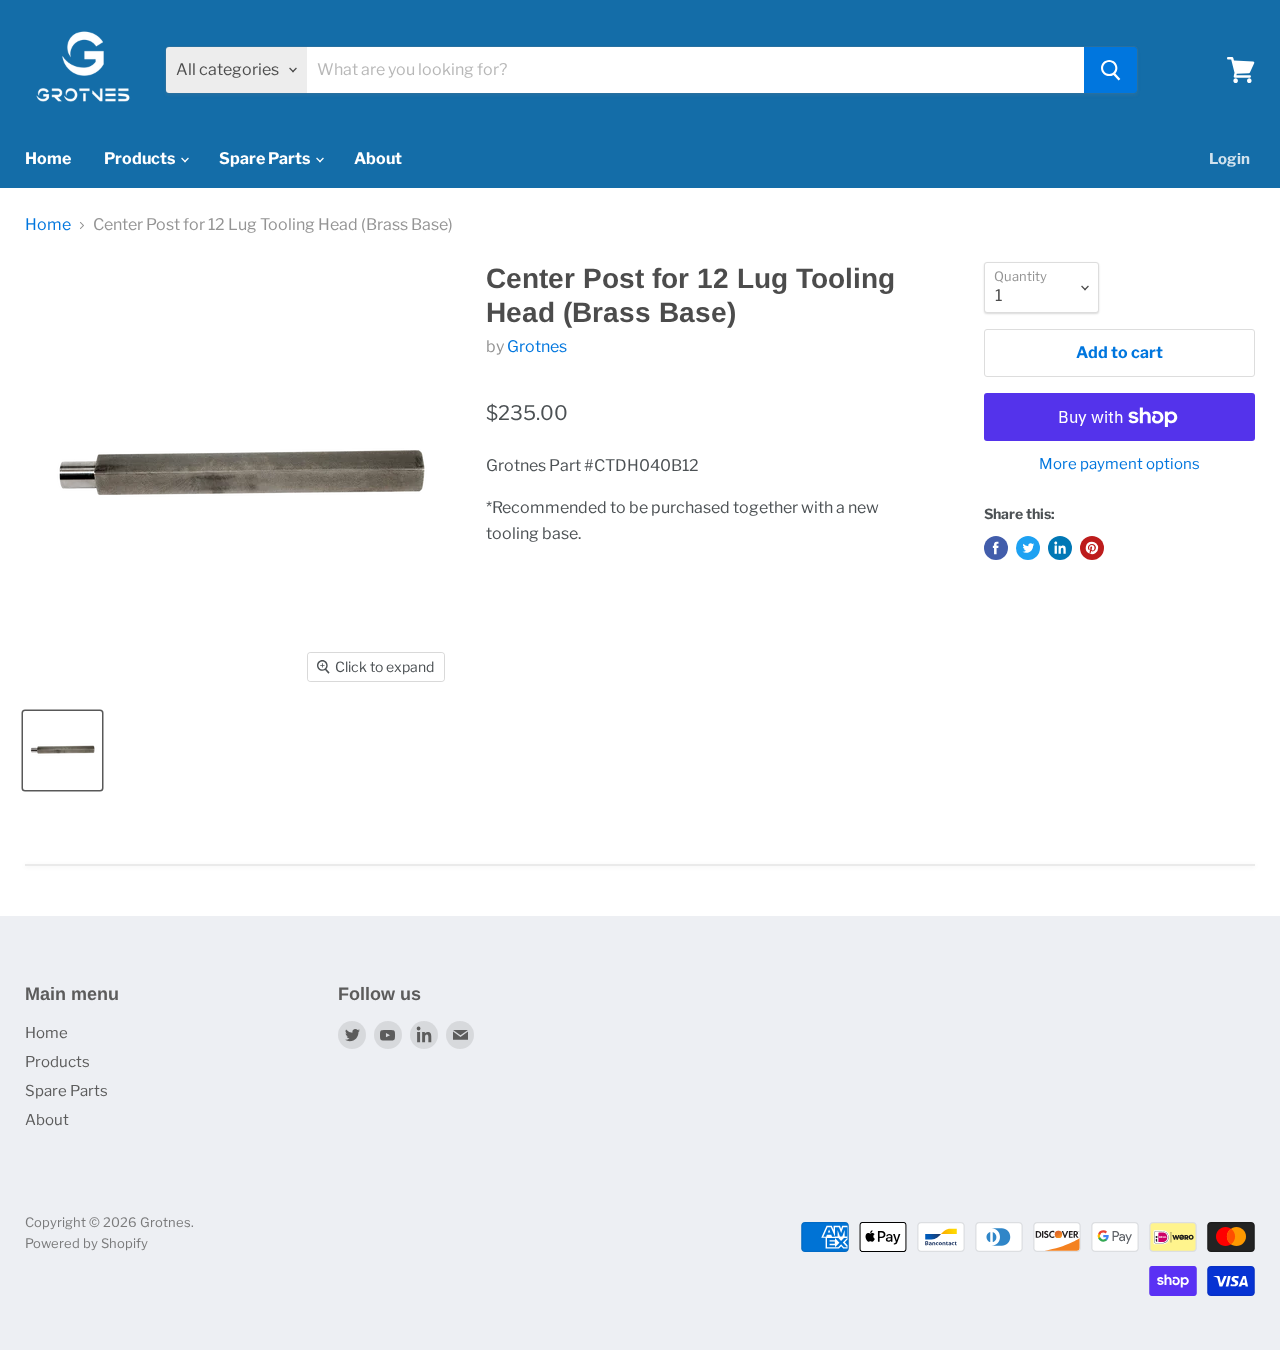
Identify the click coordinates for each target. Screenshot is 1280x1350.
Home (48, 158)
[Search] (1110, 70)
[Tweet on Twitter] (1028, 548)
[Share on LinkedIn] (1060, 548)
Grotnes (537, 346)
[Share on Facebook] (996, 548)
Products (141, 158)
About (378, 158)
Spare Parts (266, 158)
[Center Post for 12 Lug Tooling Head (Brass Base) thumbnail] (62, 750)
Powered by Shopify (86, 1243)
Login (1229, 159)
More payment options (1119, 464)
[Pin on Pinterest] (1092, 548)
